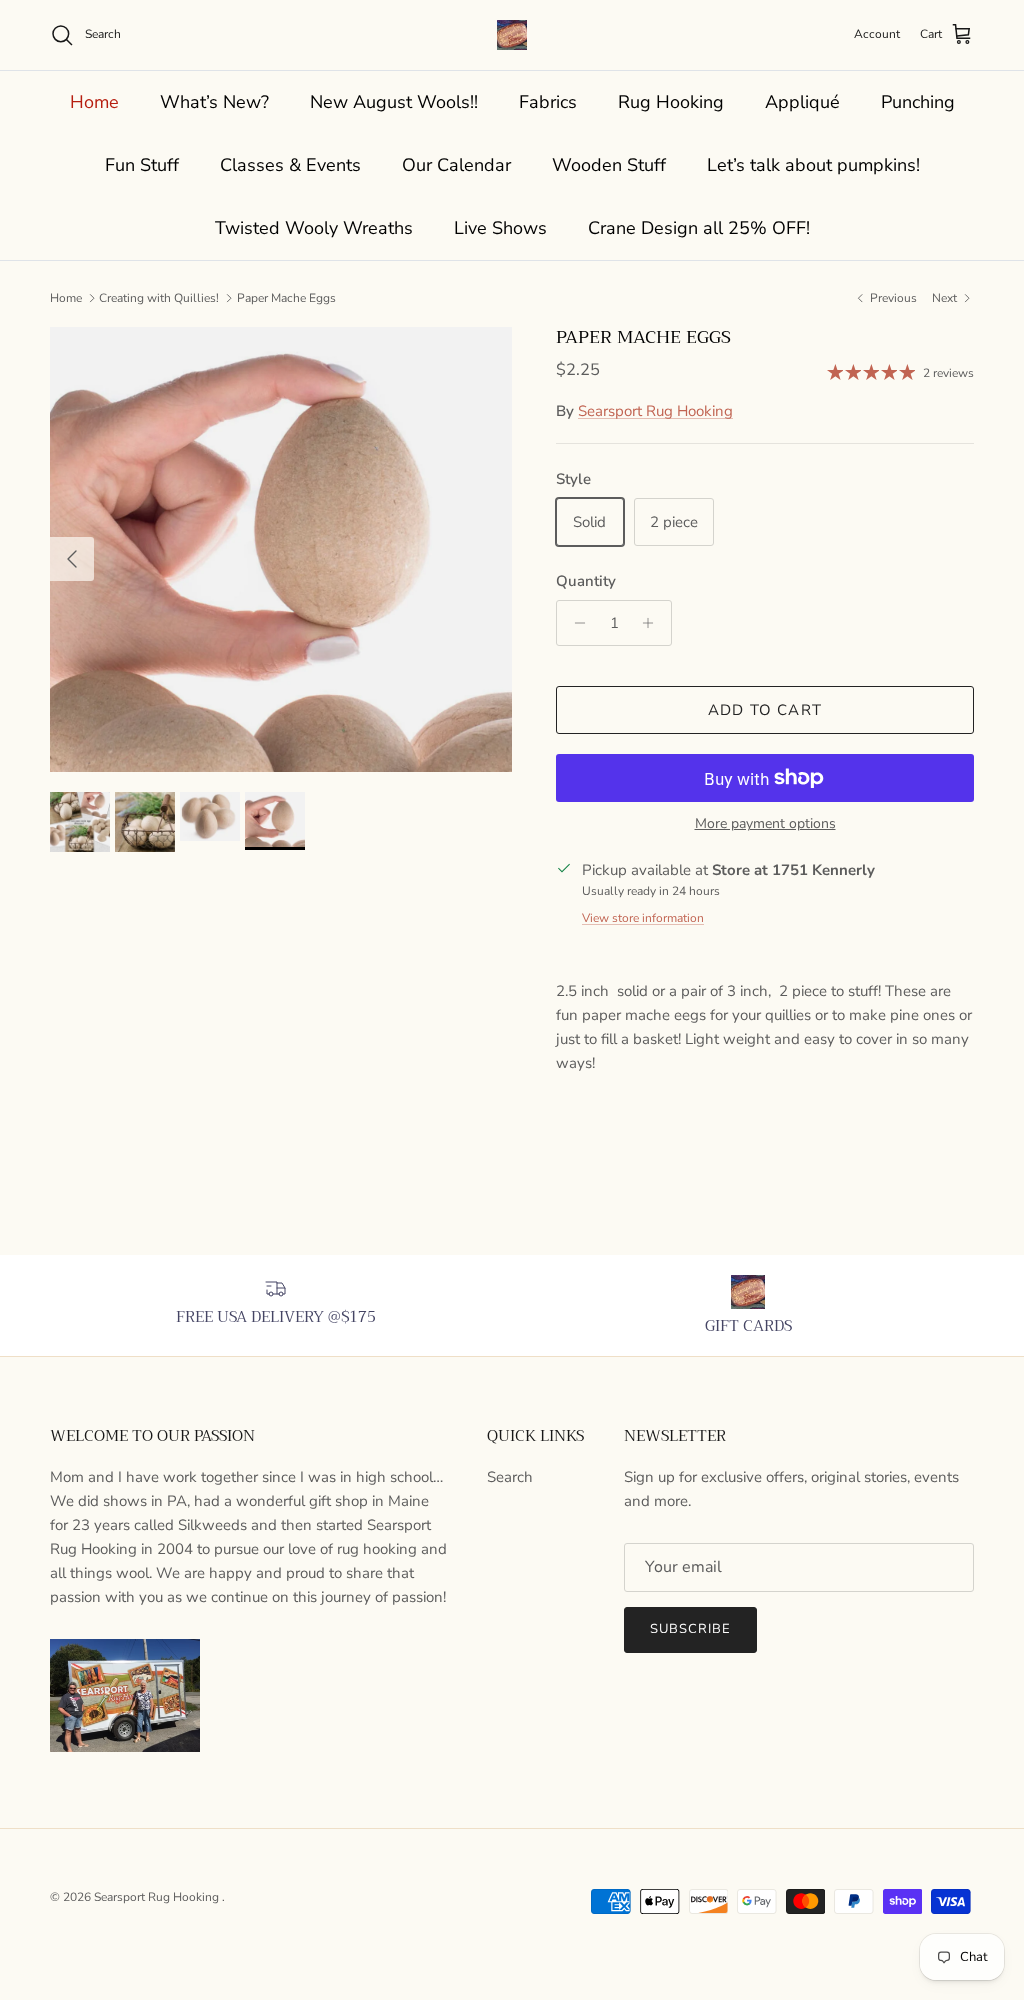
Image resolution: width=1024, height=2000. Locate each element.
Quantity (586, 581)
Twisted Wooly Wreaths (314, 228)
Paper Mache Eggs (286, 298)
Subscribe (690, 1629)
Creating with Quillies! (159, 298)
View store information (643, 918)
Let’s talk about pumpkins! (813, 165)
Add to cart (765, 710)
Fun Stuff (142, 165)
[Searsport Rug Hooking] (512, 35)
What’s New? (214, 102)
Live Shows (500, 228)
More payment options (765, 824)
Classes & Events (290, 165)
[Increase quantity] (653, 623)
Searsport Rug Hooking (655, 411)
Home (94, 102)
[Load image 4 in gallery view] (281, 549)
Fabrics (548, 102)
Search (510, 1477)
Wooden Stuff (609, 165)
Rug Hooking (671, 102)
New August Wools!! (394, 102)
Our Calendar (456, 165)
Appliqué (802, 102)
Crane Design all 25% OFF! (699, 228)
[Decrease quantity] (574, 623)
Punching (918, 102)
